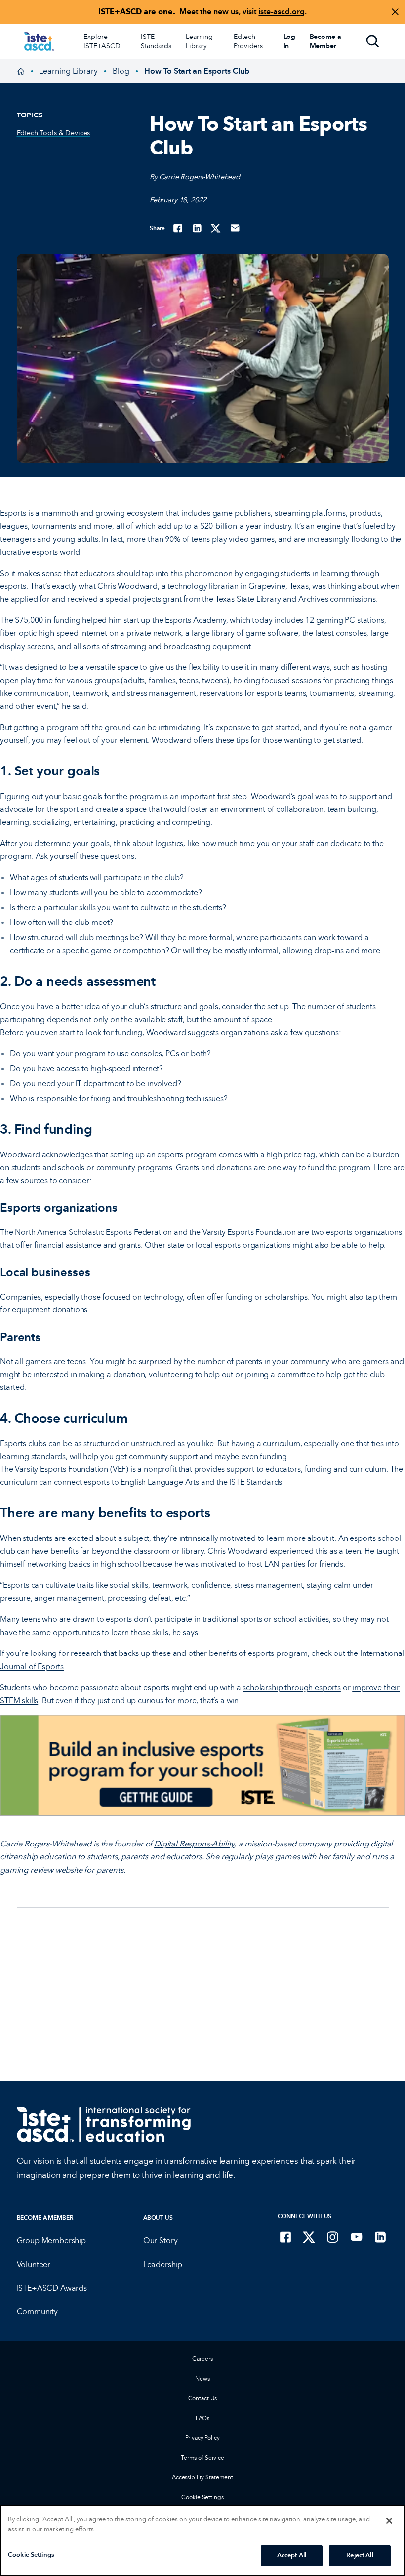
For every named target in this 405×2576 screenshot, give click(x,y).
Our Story (161, 2240)
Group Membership (51, 2240)
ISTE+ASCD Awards (52, 2288)
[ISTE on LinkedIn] (380, 2237)
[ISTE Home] (39, 41)
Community (38, 2311)
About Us (158, 2217)
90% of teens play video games (220, 539)
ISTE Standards (156, 41)
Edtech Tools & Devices (54, 133)
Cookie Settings (202, 2497)
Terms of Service (202, 2457)
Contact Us (203, 2398)
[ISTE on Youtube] (357, 2237)
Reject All (360, 2555)
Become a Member (45, 2217)
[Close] (389, 2521)
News (202, 2378)
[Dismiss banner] (395, 12)
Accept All (292, 2555)
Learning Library (199, 41)
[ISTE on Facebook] (285, 2237)
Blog (121, 71)
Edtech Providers (248, 41)
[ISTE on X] (309, 2237)
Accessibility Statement (202, 2477)
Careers (202, 2359)
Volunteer (34, 2264)
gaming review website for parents (62, 1870)
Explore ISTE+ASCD (102, 41)
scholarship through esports (292, 1687)
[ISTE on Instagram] (333, 2237)
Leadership (163, 2264)
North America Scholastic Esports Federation (93, 1232)
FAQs (203, 2418)
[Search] (373, 41)
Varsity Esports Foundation (249, 1232)
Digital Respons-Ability (194, 1844)
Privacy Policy (202, 2438)
